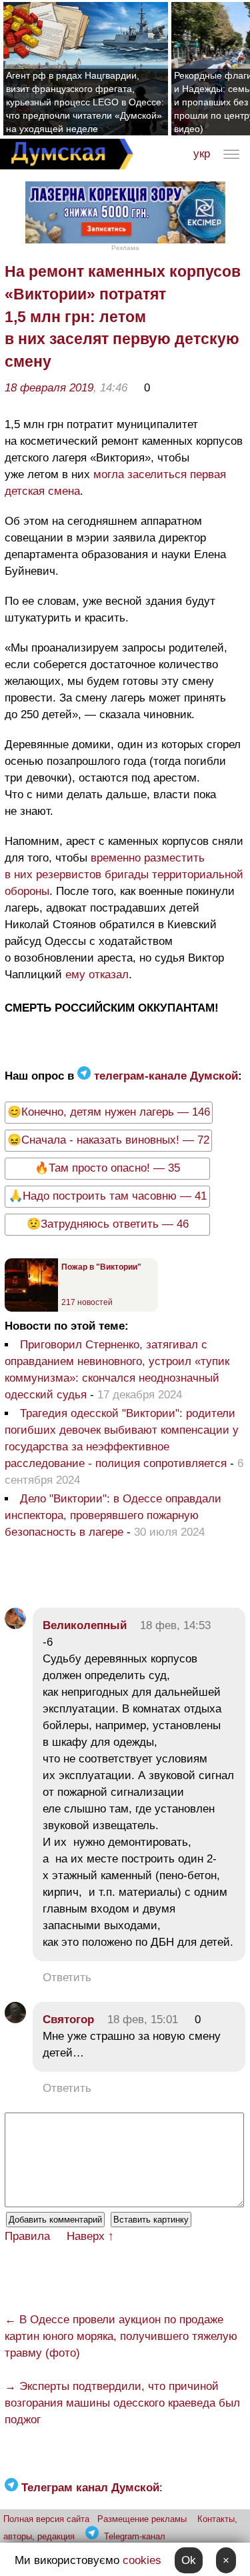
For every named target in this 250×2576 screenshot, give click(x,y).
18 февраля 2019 (49, 388)
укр (202, 154)
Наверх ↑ (90, 2236)
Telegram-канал (135, 2536)
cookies (142, 2560)
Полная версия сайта (46, 2519)
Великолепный (85, 1625)
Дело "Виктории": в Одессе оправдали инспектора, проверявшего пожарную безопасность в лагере (113, 1515)
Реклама (125, 248)
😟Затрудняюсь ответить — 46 (108, 1224)
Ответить (67, 1978)
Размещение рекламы (142, 2519)
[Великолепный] (15, 1625)
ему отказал (97, 975)
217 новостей (87, 1302)
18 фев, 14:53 (175, 1625)
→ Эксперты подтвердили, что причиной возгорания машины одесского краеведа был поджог (122, 2403)
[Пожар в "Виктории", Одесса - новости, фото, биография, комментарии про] (31, 1309)
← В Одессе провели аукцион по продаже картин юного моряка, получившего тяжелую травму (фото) (121, 2336)
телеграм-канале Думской (164, 1076)
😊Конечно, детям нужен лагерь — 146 (109, 1112)
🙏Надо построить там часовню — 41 (108, 1196)
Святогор (68, 2020)
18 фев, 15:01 (143, 2020)
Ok (189, 2560)
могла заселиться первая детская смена (115, 483)
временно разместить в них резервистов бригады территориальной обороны (124, 875)
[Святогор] (15, 2020)
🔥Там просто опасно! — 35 (107, 1168)
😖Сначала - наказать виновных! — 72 (108, 1140)
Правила (27, 2236)
